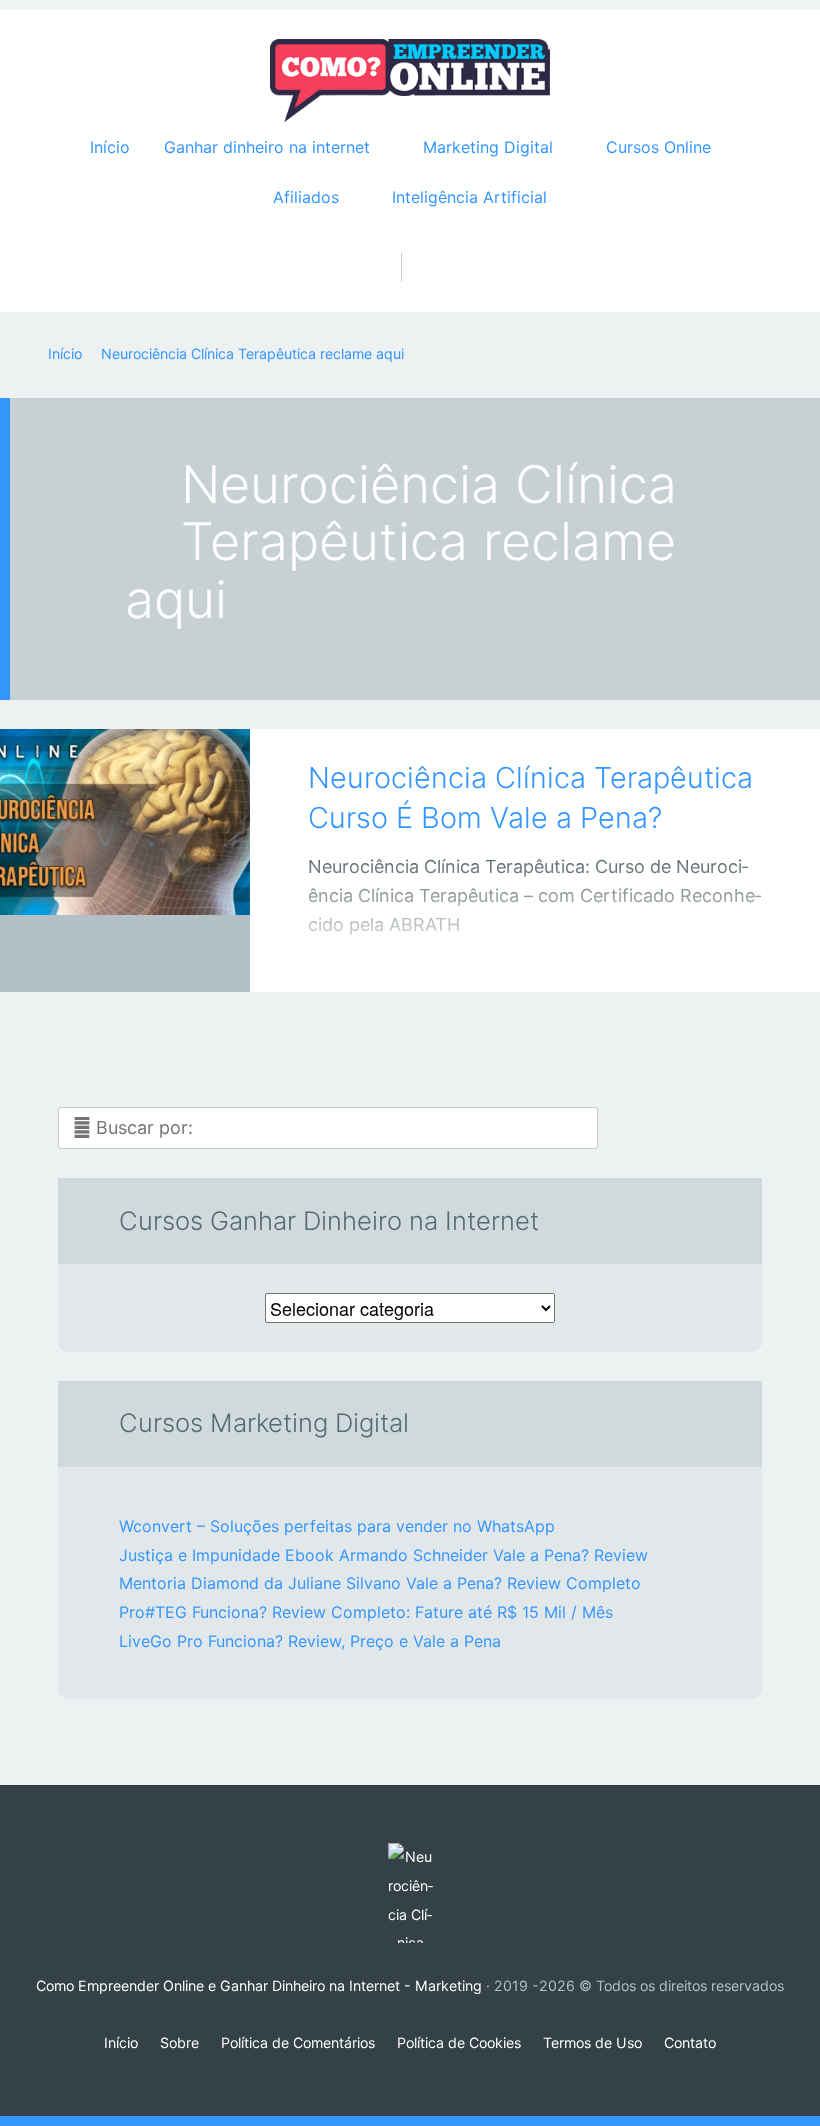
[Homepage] (410, 81)
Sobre (179, 2042)
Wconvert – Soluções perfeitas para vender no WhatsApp (337, 1526)
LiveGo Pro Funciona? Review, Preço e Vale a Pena (310, 1641)
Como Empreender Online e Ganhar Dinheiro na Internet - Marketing (259, 1985)
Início (110, 147)
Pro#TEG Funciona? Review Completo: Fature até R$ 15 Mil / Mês (366, 1612)
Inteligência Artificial (469, 197)
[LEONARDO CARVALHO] (150, 953)
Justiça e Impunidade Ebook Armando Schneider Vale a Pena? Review (383, 1555)
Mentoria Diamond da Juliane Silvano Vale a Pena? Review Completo (380, 1583)
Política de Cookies (459, 2042)
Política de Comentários (298, 2042)
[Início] (410, 1893)
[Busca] (410, 247)
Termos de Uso (592, 2042)
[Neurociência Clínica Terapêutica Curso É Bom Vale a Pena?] (125, 832)
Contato (690, 2042)
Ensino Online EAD (105, 957)
